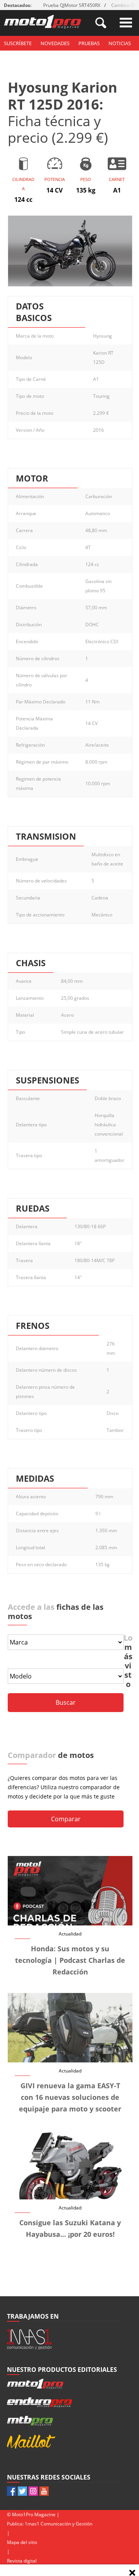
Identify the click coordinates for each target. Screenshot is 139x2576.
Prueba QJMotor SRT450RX (72, 5)
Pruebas (89, 43)
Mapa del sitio (22, 2542)
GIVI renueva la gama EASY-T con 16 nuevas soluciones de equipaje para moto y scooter (70, 2097)
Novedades (55, 43)
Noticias (120, 43)
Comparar (66, 1819)
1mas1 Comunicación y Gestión (58, 2524)
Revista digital (22, 2561)
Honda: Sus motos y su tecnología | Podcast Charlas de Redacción (70, 1960)
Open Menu (126, 23)
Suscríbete (18, 43)
